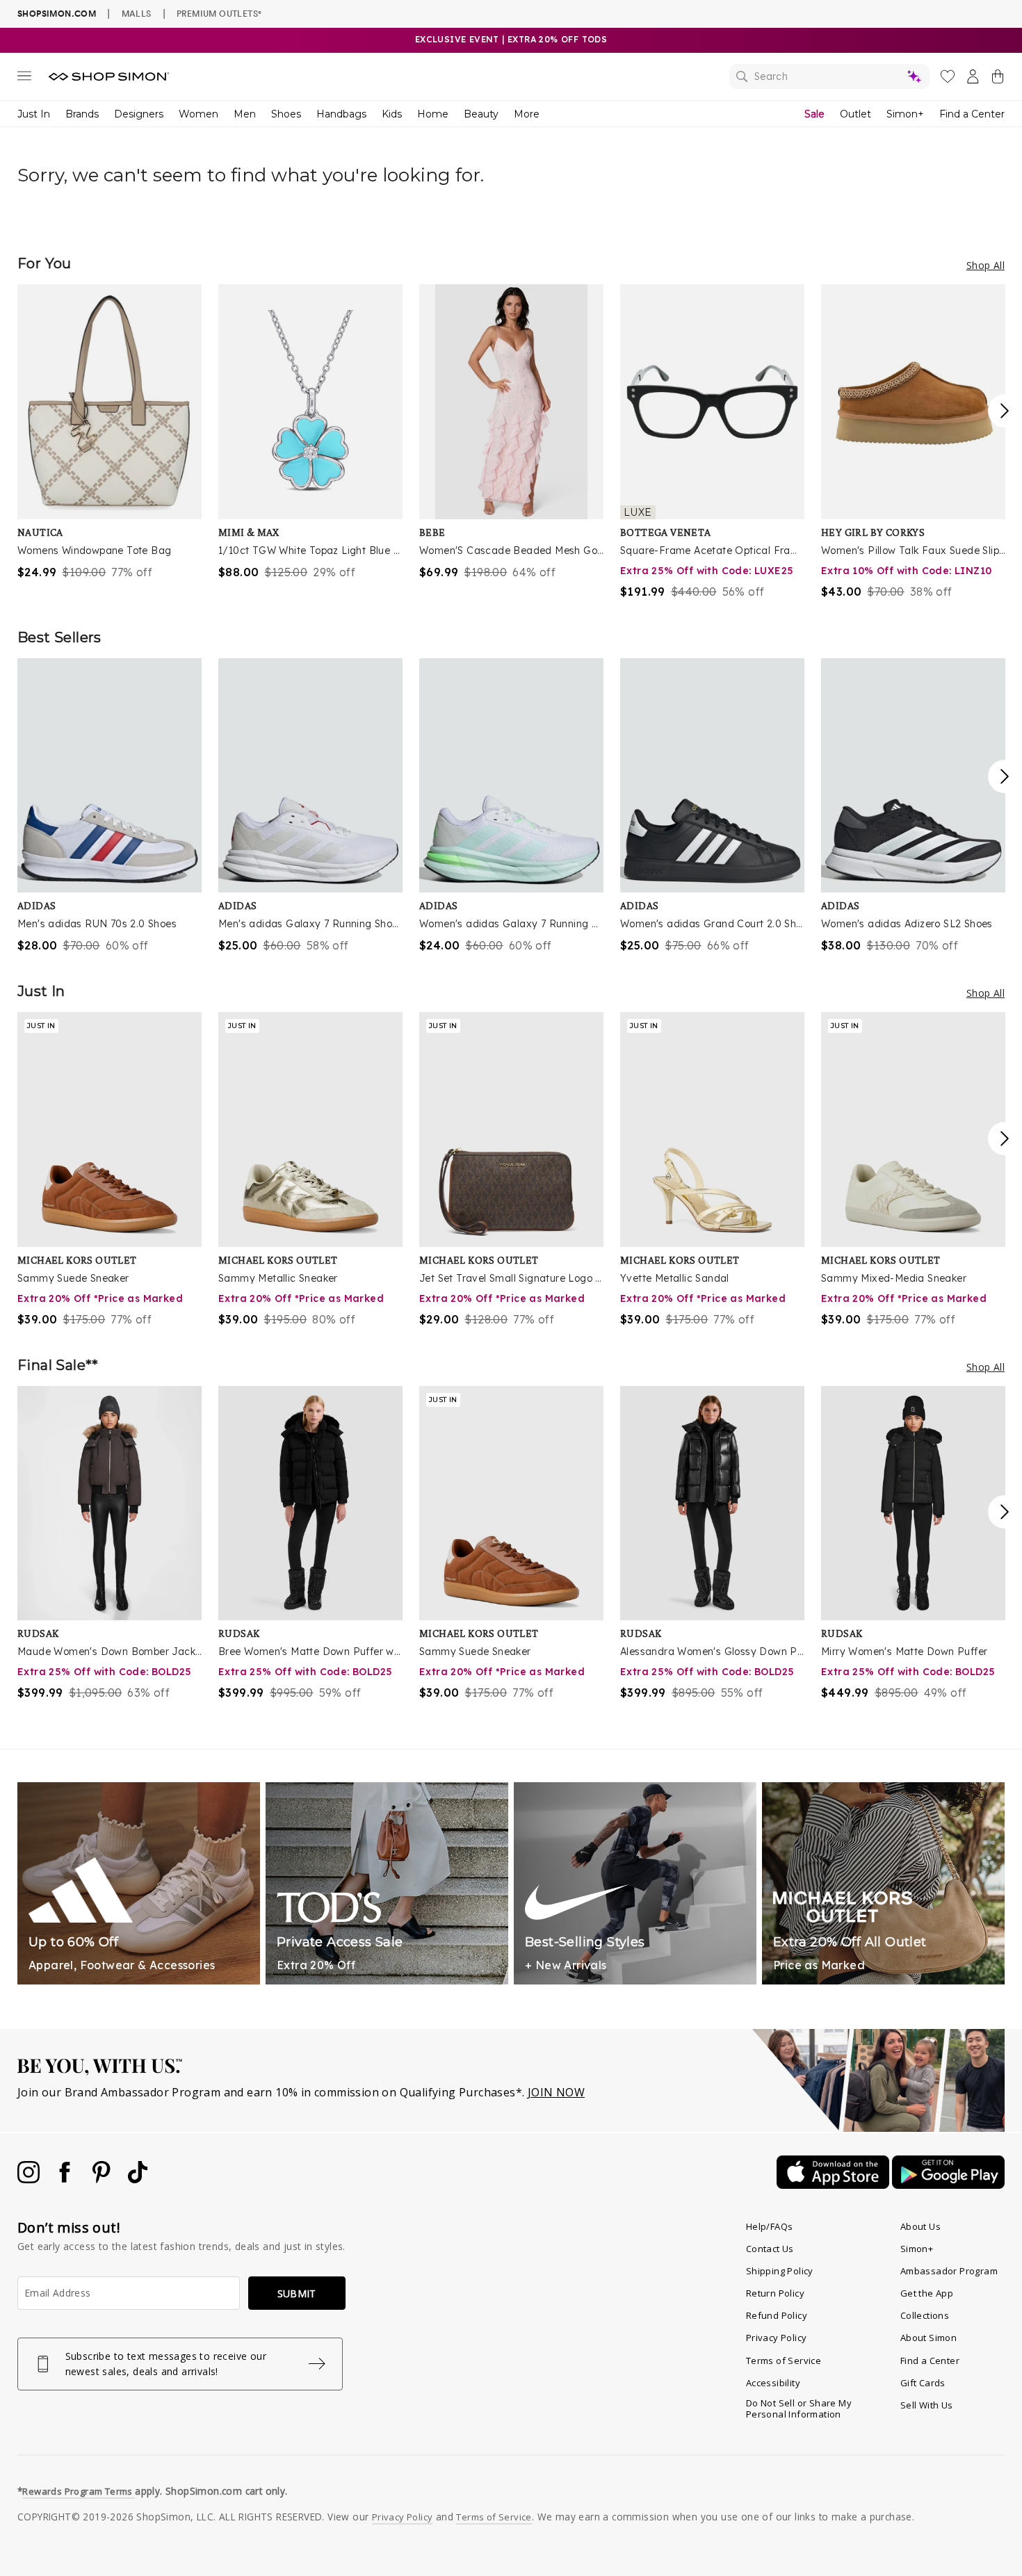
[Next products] (1005, 411)
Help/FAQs (770, 2226)
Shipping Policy (780, 2271)
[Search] (829, 76)
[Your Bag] (998, 79)
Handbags (341, 114)
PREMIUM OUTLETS (219, 13)
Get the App (927, 2293)
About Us (920, 2226)
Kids (392, 114)
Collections (925, 2315)
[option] (109, 432)
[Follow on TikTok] (138, 2179)
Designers (139, 114)
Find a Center (972, 114)
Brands (82, 114)
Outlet (855, 114)
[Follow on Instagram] (30, 2179)
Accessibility (773, 2383)
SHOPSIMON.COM (57, 14)
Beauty (481, 114)
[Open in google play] (948, 2185)
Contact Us (770, 2249)
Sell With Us (927, 2405)
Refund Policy (777, 2315)
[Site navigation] (24, 79)
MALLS (137, 13)
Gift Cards (923, 2383)
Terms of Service (784, 2361)
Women (198, 114)
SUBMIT (297, 2293)
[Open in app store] (834, 2185)
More (527, 114)
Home (433, 114)
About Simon (928, 2338)
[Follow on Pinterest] (103, 2179)
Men (245, 114)
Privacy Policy (777, 2338)
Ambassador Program (949, 2271)
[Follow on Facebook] (66, 2179)
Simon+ (905, 114)
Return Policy (775, 2293)
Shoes (286, 114)
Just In (34, 114)
